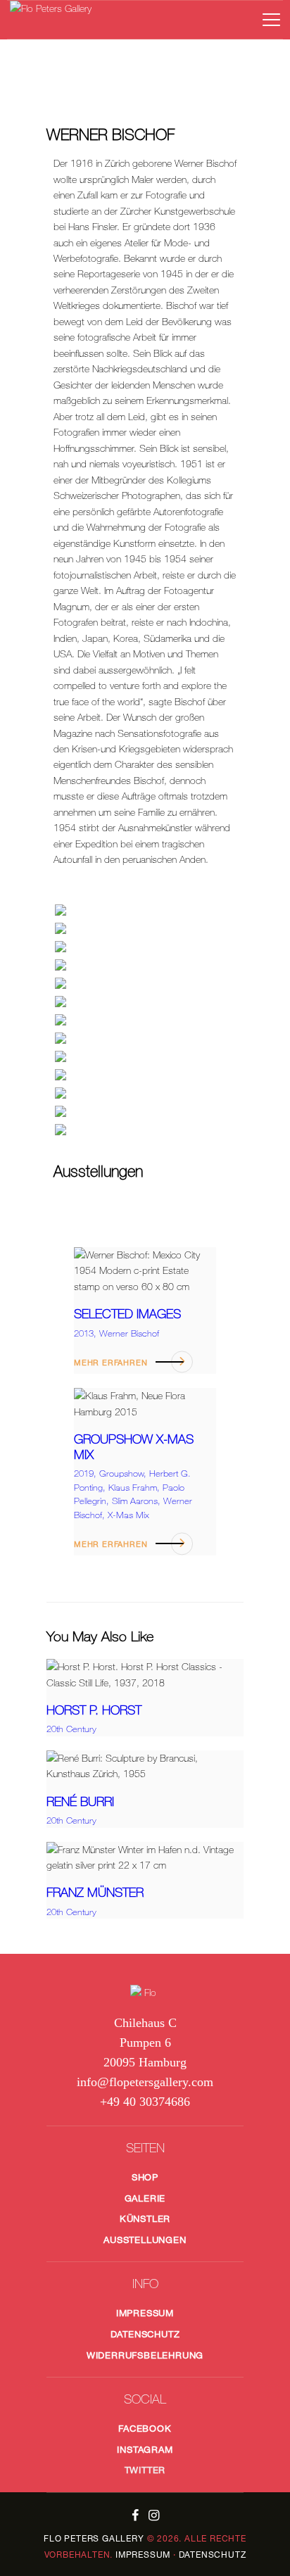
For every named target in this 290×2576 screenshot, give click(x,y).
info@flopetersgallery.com (145, 2082)
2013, (87, 1333)
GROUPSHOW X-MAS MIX (134, 1447)
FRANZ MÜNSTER (95, 1892)
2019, (87, 1473)
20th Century (71, 1729)
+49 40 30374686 (145, 2102)
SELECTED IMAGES (127, 1314)
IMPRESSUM (143, 2555)
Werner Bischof (129, 1333)
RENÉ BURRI (80, 1801)
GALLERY (94, 2538)
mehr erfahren (111, 1362)
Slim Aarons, (138, 1501)
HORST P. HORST (94, 1710)
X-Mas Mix (128, 1515)
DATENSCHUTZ (213, 2555)
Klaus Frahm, (135, 1488)
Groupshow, (124, 1473)
